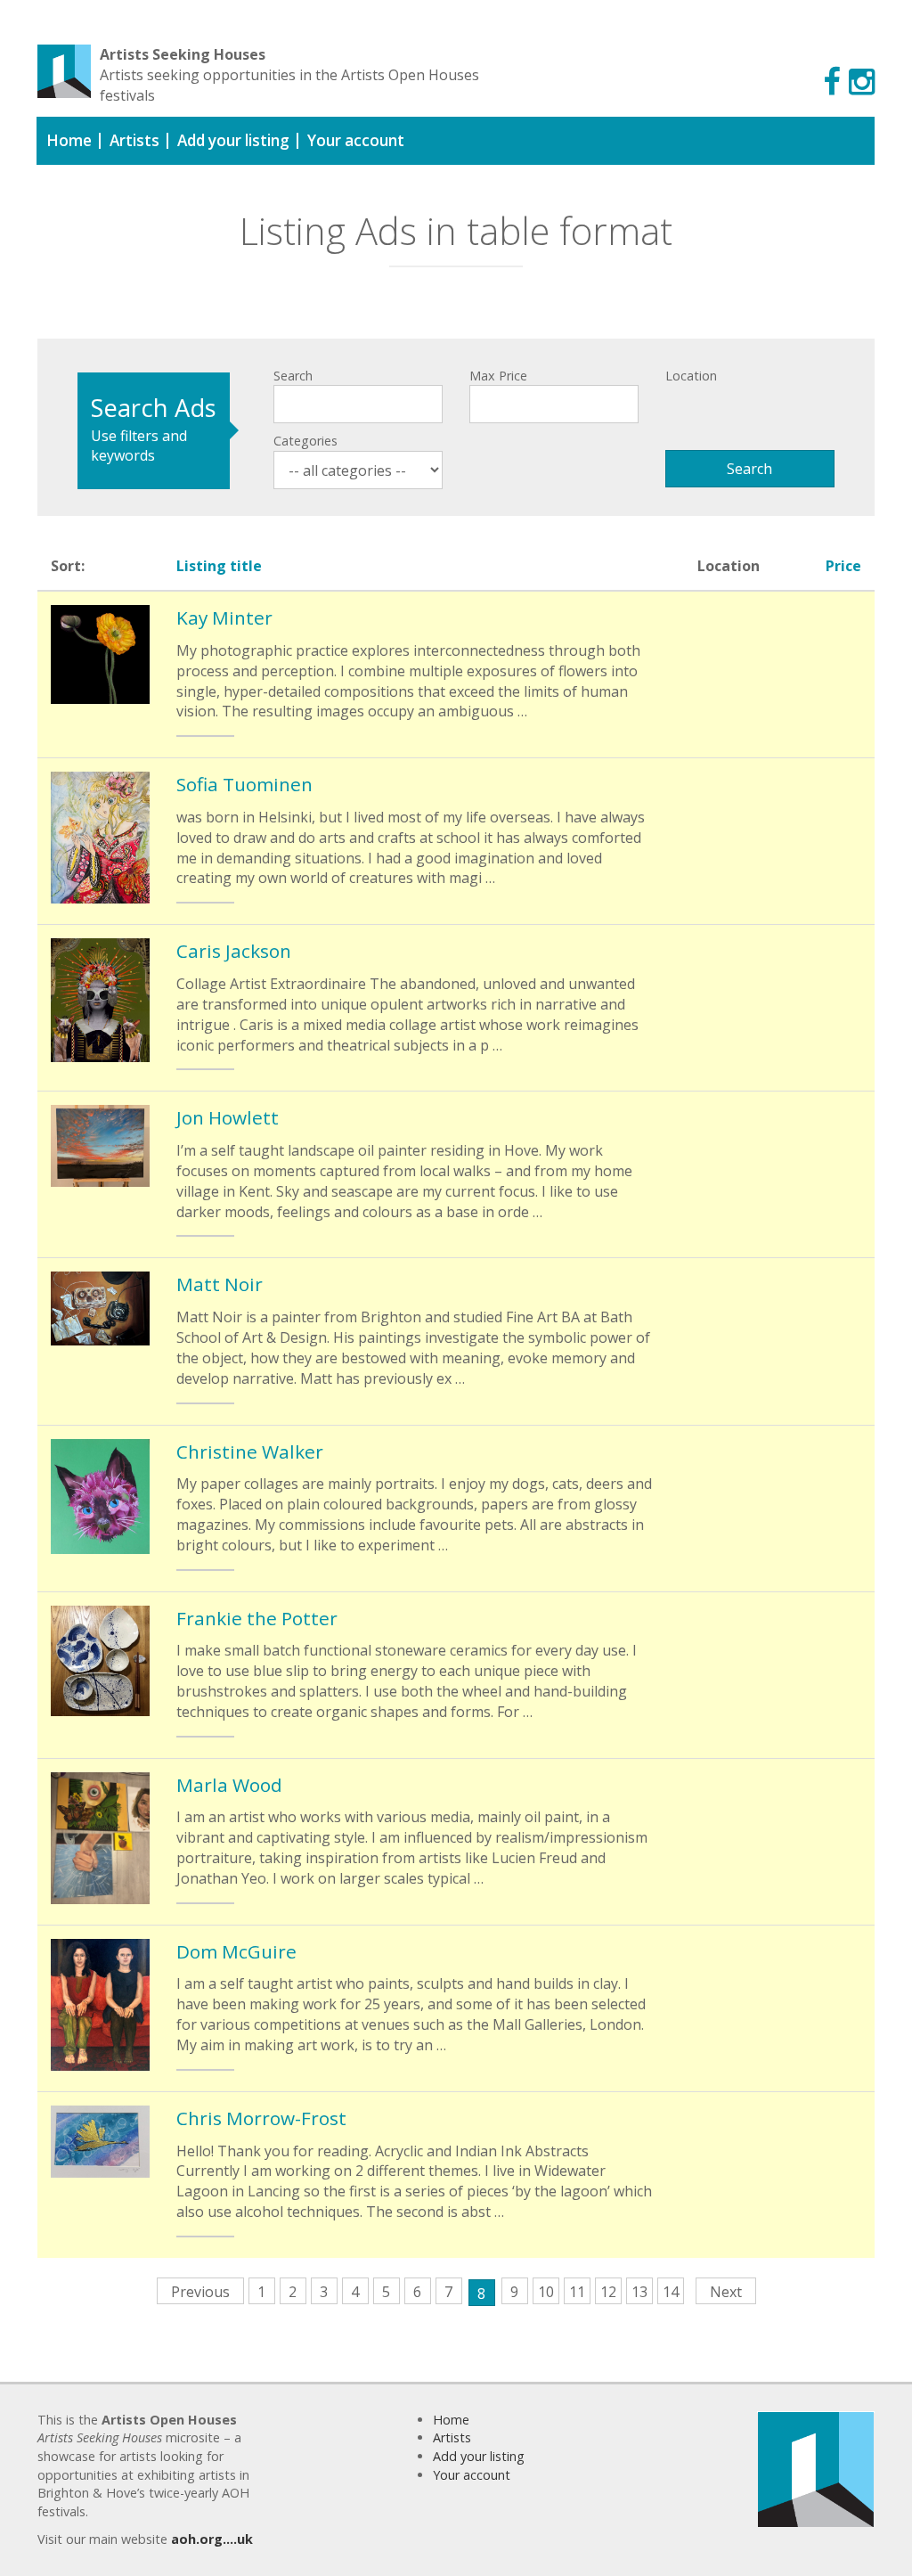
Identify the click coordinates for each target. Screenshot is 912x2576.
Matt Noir (220, 1284)
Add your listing (233, 140)
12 (608, 2292)
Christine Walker (250, 1452)
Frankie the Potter (257, 1618)
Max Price (498, 376)
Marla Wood (229, 1785)
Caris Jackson (234, 951)
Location (691, 376)
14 (671, 2292)
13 (639, 2292)
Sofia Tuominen (244, 784)
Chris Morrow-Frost (261, 2118)
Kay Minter (224, 617)
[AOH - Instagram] (862, 81)
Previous (200, 2292)
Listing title (219, 566)
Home (69, 140)
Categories (305, 441)
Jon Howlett (228, 1117)
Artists (134, 140)
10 (546, 2292)
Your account (356, 140)
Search (293, 376)
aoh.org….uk (212, 2539)
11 (577, 2292)
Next (726, 2292)
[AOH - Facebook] (832, 81)
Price (843, 566)
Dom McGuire (236, 1951)
